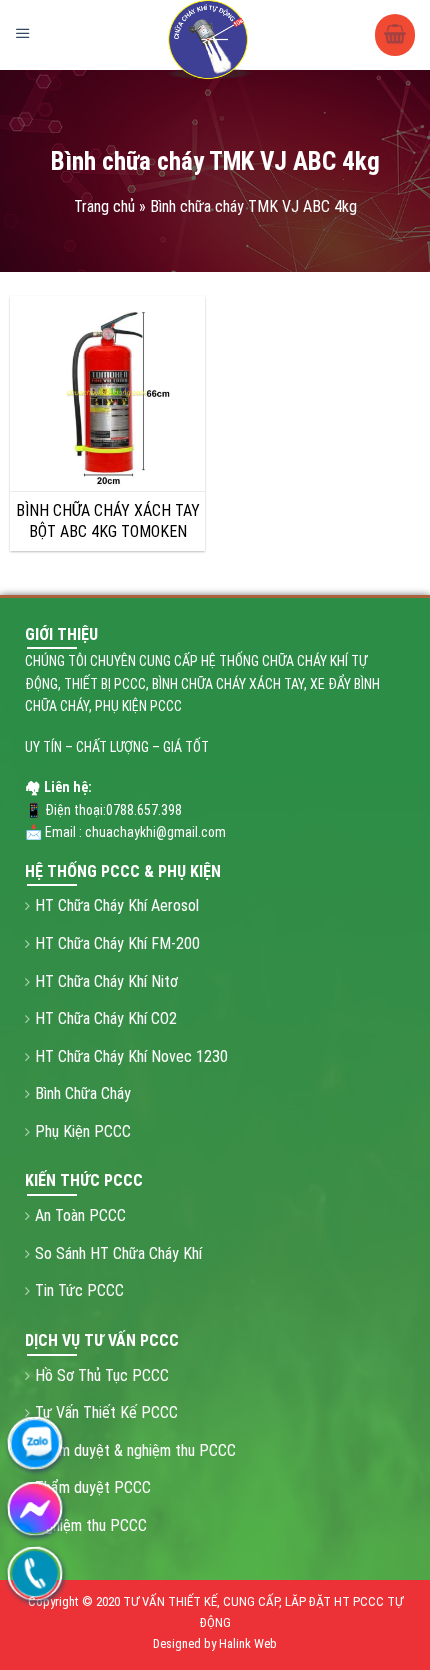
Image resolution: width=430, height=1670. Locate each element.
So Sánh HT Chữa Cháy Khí (118, 1253)
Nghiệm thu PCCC (91, 1525)
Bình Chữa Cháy (83, 1093)
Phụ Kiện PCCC (83, 1131)
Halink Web (248, 1643)
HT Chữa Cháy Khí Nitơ (106, 981)
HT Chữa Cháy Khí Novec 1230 (131, 1056)
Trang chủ (104, 206)
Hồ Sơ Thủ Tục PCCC (102, 1375)
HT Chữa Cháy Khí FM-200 (117, 943)
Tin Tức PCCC (79, 1290)
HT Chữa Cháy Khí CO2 (106, 1018)
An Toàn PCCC (80, 1215)
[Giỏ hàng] (395, 35)
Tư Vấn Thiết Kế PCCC (106, 1412)
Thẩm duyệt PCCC (93, 1487)
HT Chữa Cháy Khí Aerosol (117, 905)
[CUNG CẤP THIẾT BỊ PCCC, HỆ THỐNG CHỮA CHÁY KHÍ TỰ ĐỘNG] (210, 40)
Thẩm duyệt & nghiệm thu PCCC (135, 1450)
